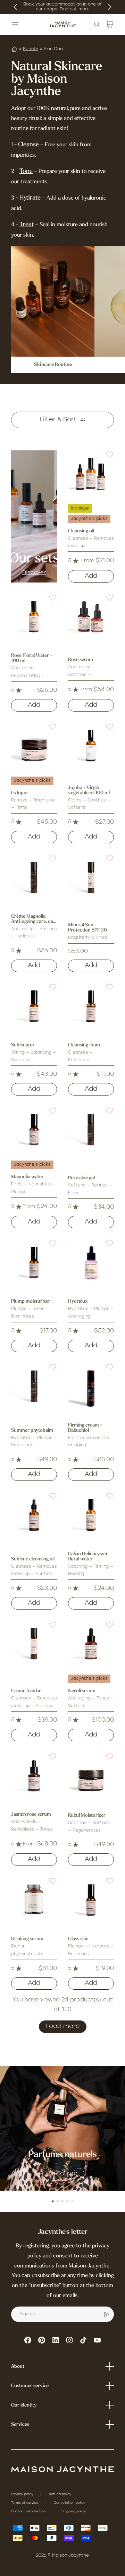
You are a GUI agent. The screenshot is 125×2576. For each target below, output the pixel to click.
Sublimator (23, 1045)
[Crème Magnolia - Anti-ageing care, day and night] (34, 877)
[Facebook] (28, 2340)
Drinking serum (27, 1939)
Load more (63, 2027)
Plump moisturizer (31, 1301)
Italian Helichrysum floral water (88, 1557)
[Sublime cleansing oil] (34, 1515)
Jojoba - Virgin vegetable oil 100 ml (89, 790)
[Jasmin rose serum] (34, 1775)
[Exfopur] (34, 745)
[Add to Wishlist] (106, 459)
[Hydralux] (91, 1262)
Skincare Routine (53, 365)
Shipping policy (74, 2511)
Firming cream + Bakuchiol (85, 1428)
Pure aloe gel (81, 1178)
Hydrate (30, 198)
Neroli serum (82, 1691)
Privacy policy (23, 2494)
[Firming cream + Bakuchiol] (91, 1386)
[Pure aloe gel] (91, 1129)
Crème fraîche (26, 1691)
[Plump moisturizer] (34, 1262)
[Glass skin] (91, 1900)
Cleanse (28, 145)
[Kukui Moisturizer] (91, 1775)
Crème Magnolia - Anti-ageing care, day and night (33, 919)
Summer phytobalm (32, 1431)
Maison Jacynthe (70, 2556)
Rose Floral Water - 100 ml (32, 658)
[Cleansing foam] (91, 1006)
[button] (106, 459)
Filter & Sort (58, 420)
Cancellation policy (70, 2503)
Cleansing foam (84, 1045)
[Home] (14, 49)
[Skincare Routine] (53, 301)
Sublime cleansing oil (33, 1559)
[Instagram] (69, 2340)
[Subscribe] (106, 2314)
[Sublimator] (34, 1006)
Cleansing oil (81, 531)
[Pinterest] (42, 2340)
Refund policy (61, 2494)
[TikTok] (83, 2340)
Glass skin (78, 1939)
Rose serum (81, 660)
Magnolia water (27, 1177)
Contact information (29, 2511)
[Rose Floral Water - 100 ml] (34, 616)
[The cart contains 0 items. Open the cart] (110, 24)
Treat (27, 225)
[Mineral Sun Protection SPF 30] (91, 877)
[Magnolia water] (34, 1129)
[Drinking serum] (34, 1900)
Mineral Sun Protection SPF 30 (87, 928)
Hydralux (78, 1301)
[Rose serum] (91, 616)
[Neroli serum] (91, 1643)
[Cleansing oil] (91, 473)
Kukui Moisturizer (87, 1816)
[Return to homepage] (62, 2469)
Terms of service (25, 2503)
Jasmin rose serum (31, 1814)
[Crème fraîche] (34, 1643)
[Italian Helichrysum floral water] (91, 1515)
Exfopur (20, 793)
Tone (26, 172)
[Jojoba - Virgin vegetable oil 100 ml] (91, 745)
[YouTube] (97, 2340)
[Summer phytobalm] (34, 1386)
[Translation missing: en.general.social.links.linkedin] (56, 2340)
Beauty (31, 49)
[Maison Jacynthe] (62, 24)
